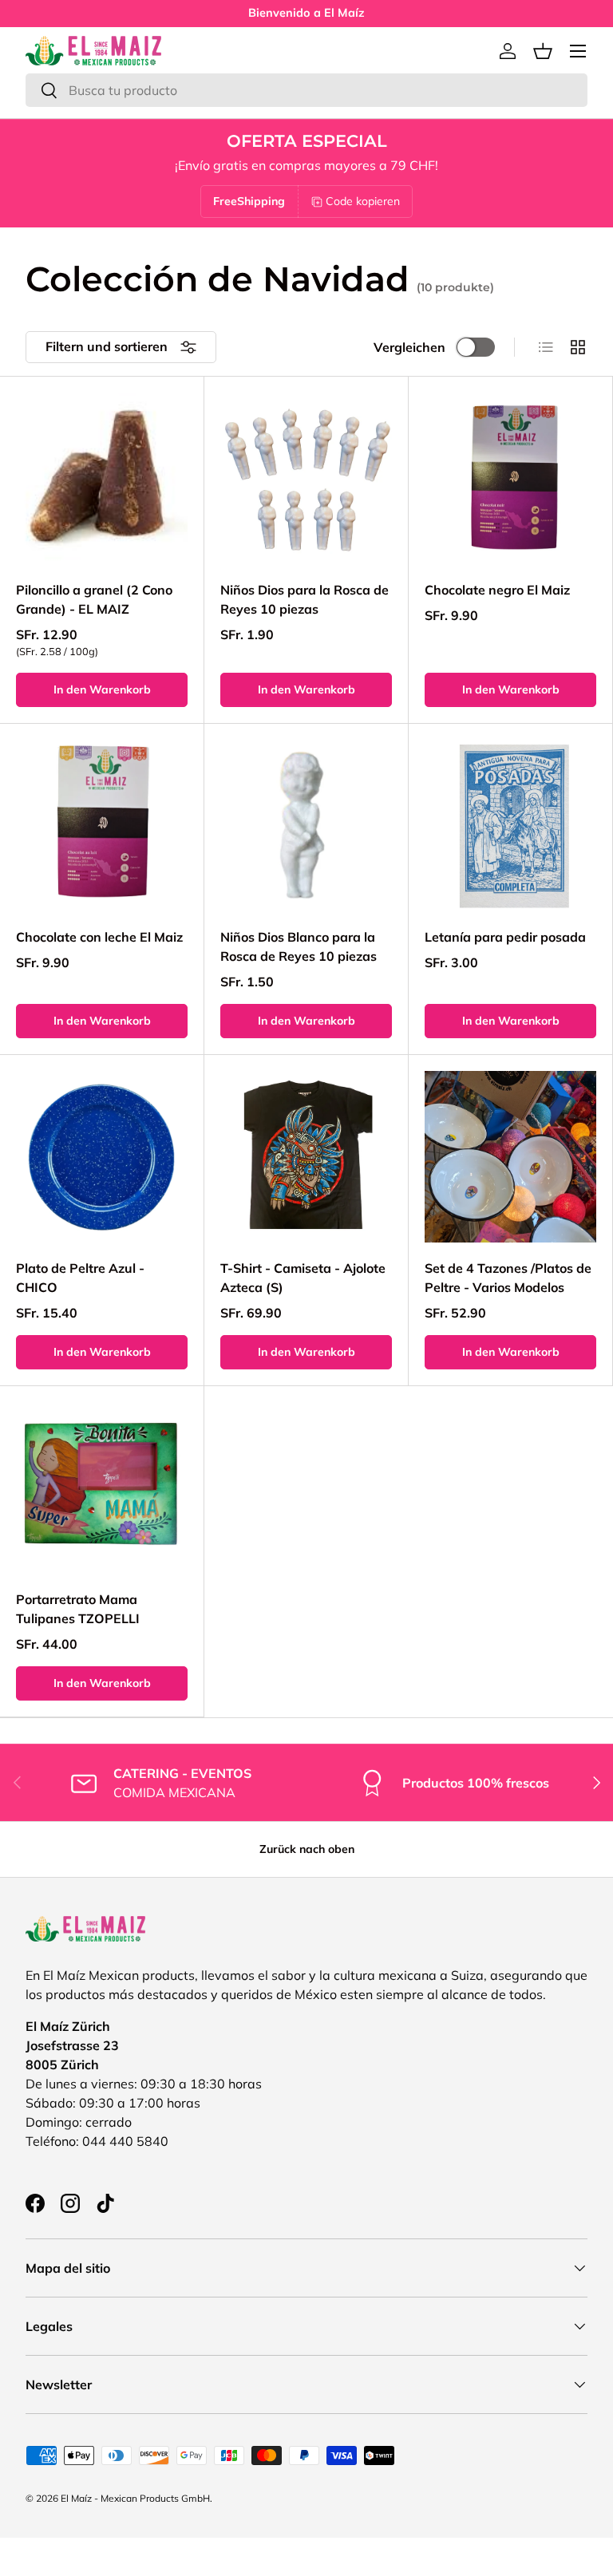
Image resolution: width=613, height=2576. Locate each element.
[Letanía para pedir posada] (510, 826)
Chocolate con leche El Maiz (99, 937)
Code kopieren (363, 201)
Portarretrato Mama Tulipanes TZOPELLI (78, 1609)
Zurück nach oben (307, 1849)
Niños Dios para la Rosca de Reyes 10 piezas (305, 599)
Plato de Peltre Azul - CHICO (80, 1278)
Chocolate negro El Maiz (497, 590)
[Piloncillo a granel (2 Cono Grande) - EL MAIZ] (102, 478)
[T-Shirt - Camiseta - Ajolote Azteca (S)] (306, 1157)
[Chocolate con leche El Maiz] (102, 826)
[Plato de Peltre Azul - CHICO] (102, 1157)
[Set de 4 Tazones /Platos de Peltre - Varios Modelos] (510, 1157)
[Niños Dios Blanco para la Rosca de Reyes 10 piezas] (306, 826)
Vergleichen (409, 347)
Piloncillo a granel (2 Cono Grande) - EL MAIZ (94, 599)
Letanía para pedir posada (505, 937)
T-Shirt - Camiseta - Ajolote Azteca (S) (303, 1278)
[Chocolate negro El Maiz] (510, 478)
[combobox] (306, 90)
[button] (543, 51)
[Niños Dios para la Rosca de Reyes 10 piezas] (306, 478)
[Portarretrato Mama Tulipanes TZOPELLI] (102, 1488)
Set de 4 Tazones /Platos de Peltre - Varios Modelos (508, 1278)
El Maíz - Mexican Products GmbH (135, 2498)
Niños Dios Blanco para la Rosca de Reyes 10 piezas (299, 946)
